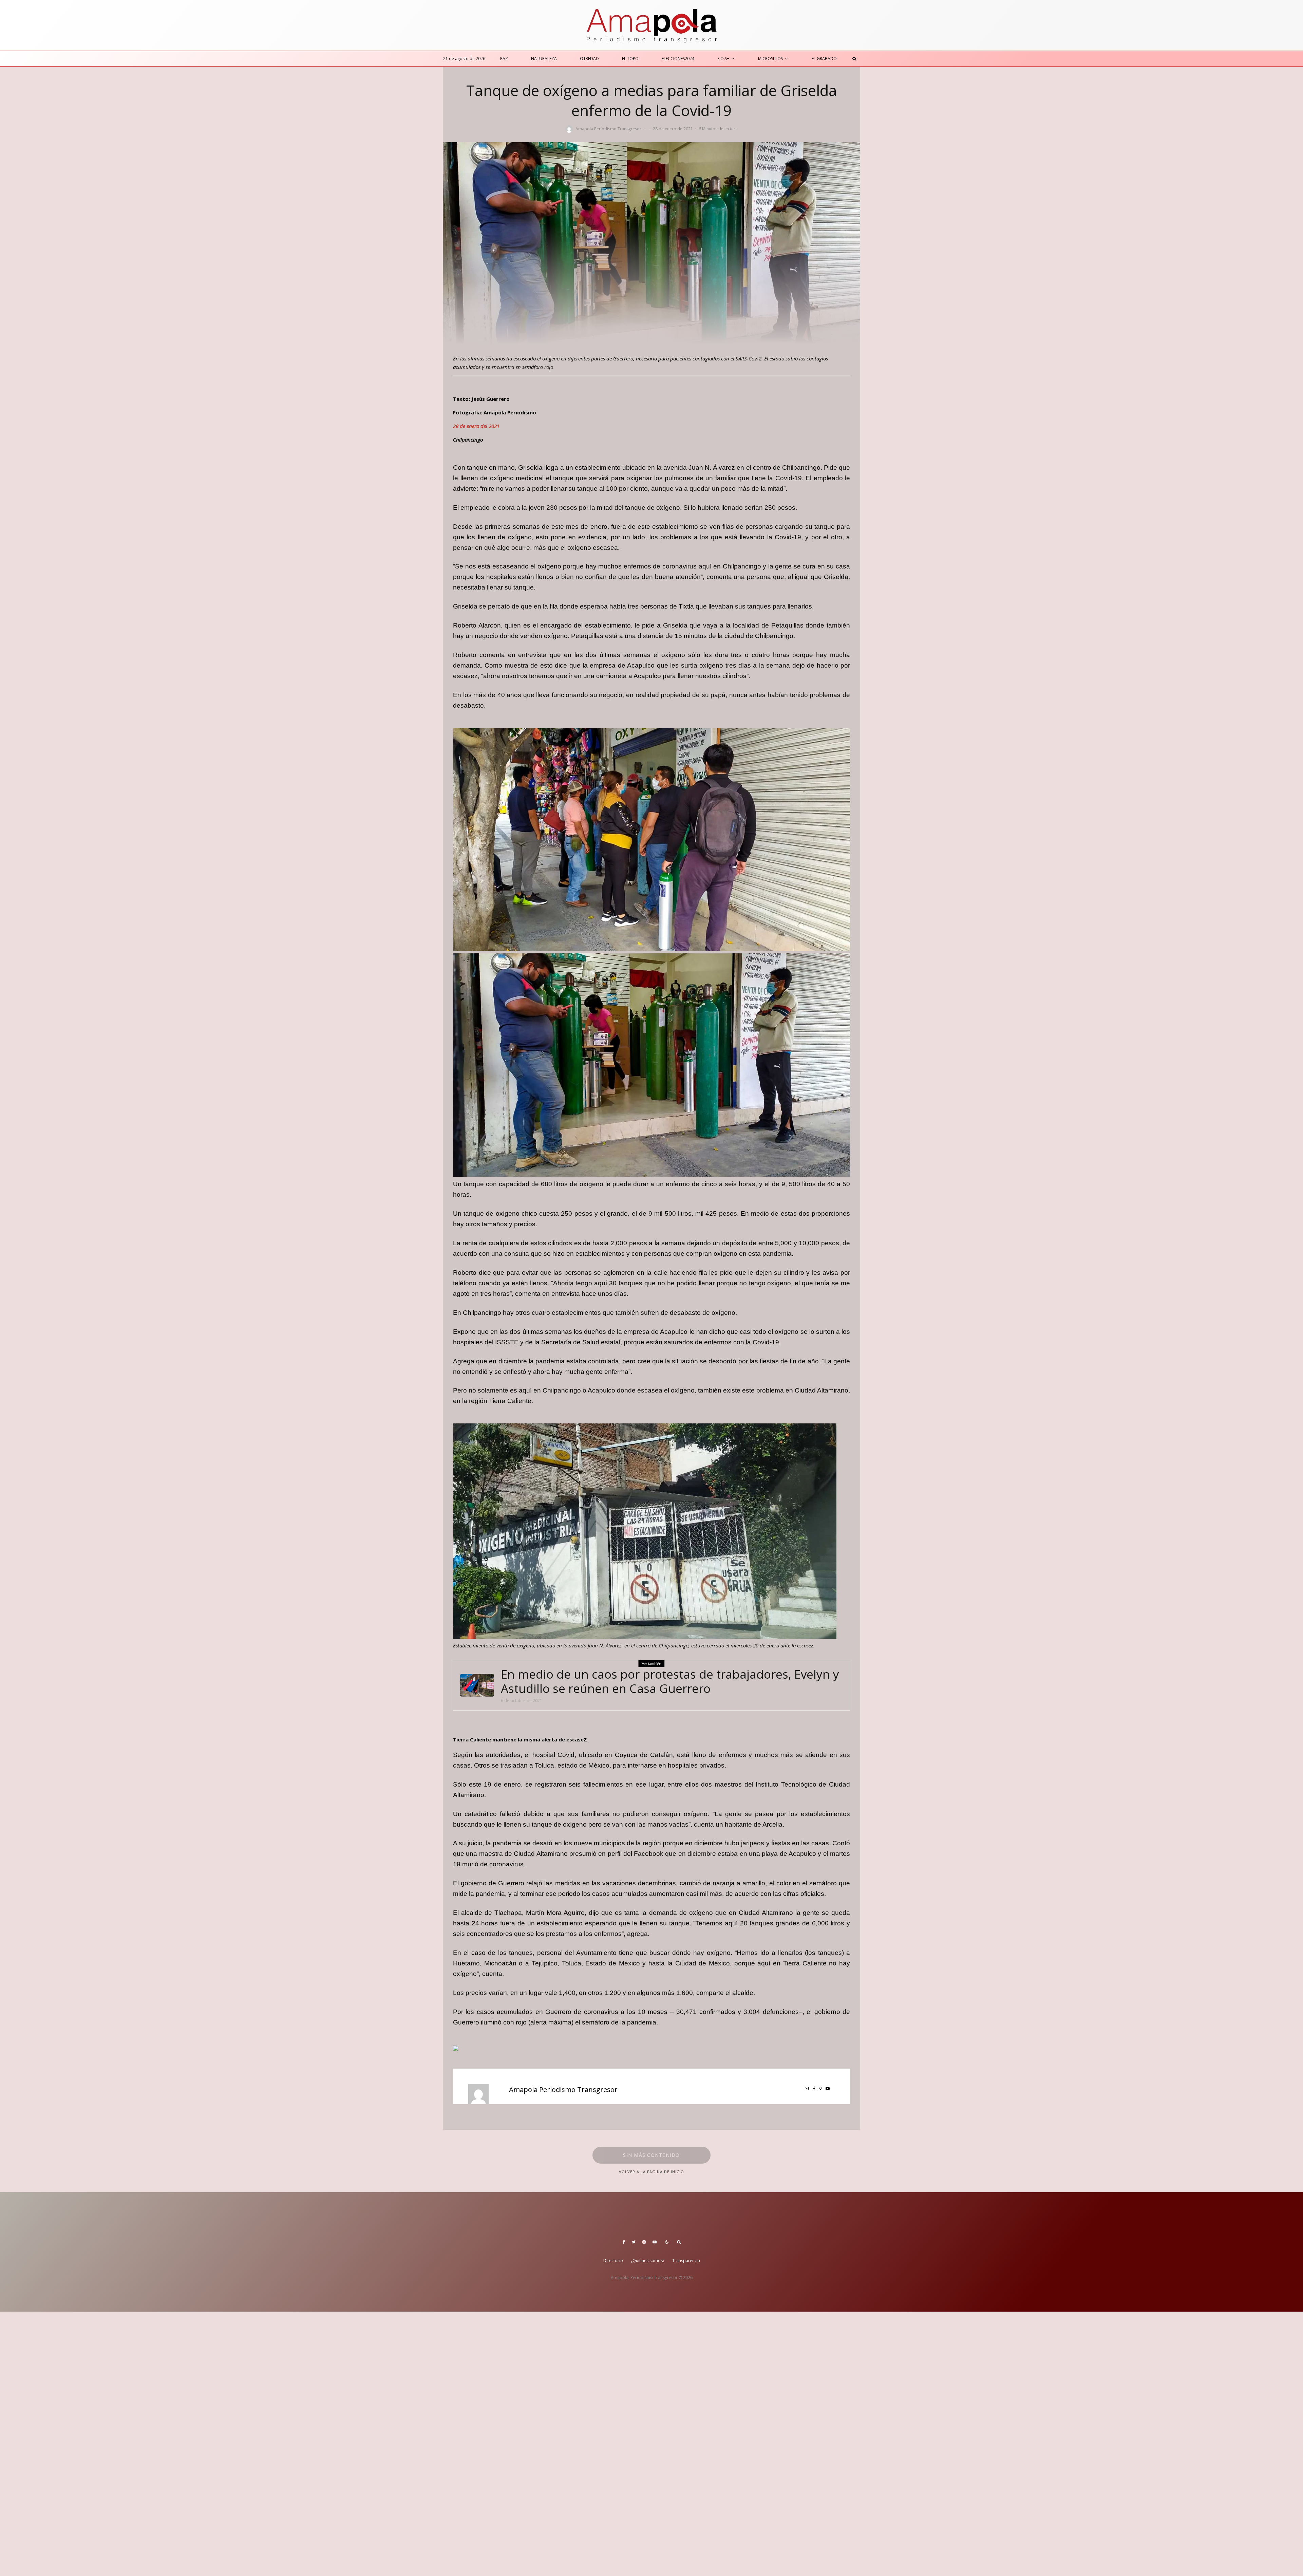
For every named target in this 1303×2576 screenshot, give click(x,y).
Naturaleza (544, 59)
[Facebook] (624, 2242)
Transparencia (686, 2261)
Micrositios (770, 59)
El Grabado (824, 59)
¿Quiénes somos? (648, 2261)
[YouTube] (655, 2242)
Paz (504, 59)
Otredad (589, 59)
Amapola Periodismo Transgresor (608, 129)
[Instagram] (644, 2242)
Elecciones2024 (678, 59)
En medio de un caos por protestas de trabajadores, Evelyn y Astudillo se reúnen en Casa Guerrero (670, 1681)
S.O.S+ (723, 59)
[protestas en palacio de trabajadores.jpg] (477, 1685)
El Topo (630, 59)
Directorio (613, 2261)
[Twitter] (634, 2242)
